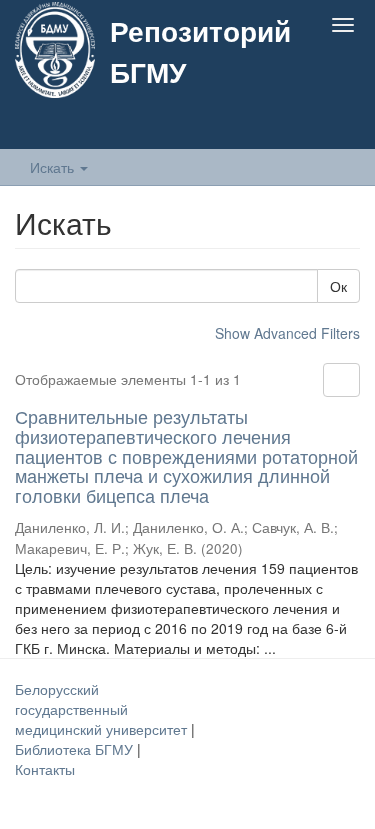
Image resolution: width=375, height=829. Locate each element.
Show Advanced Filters (287, 333)
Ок (338, 286)
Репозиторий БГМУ (200, 51)
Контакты (45, 769)
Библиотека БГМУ (76, 749)
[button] (303, 127)
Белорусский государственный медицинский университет (103, 709)
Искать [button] (54, 167)
